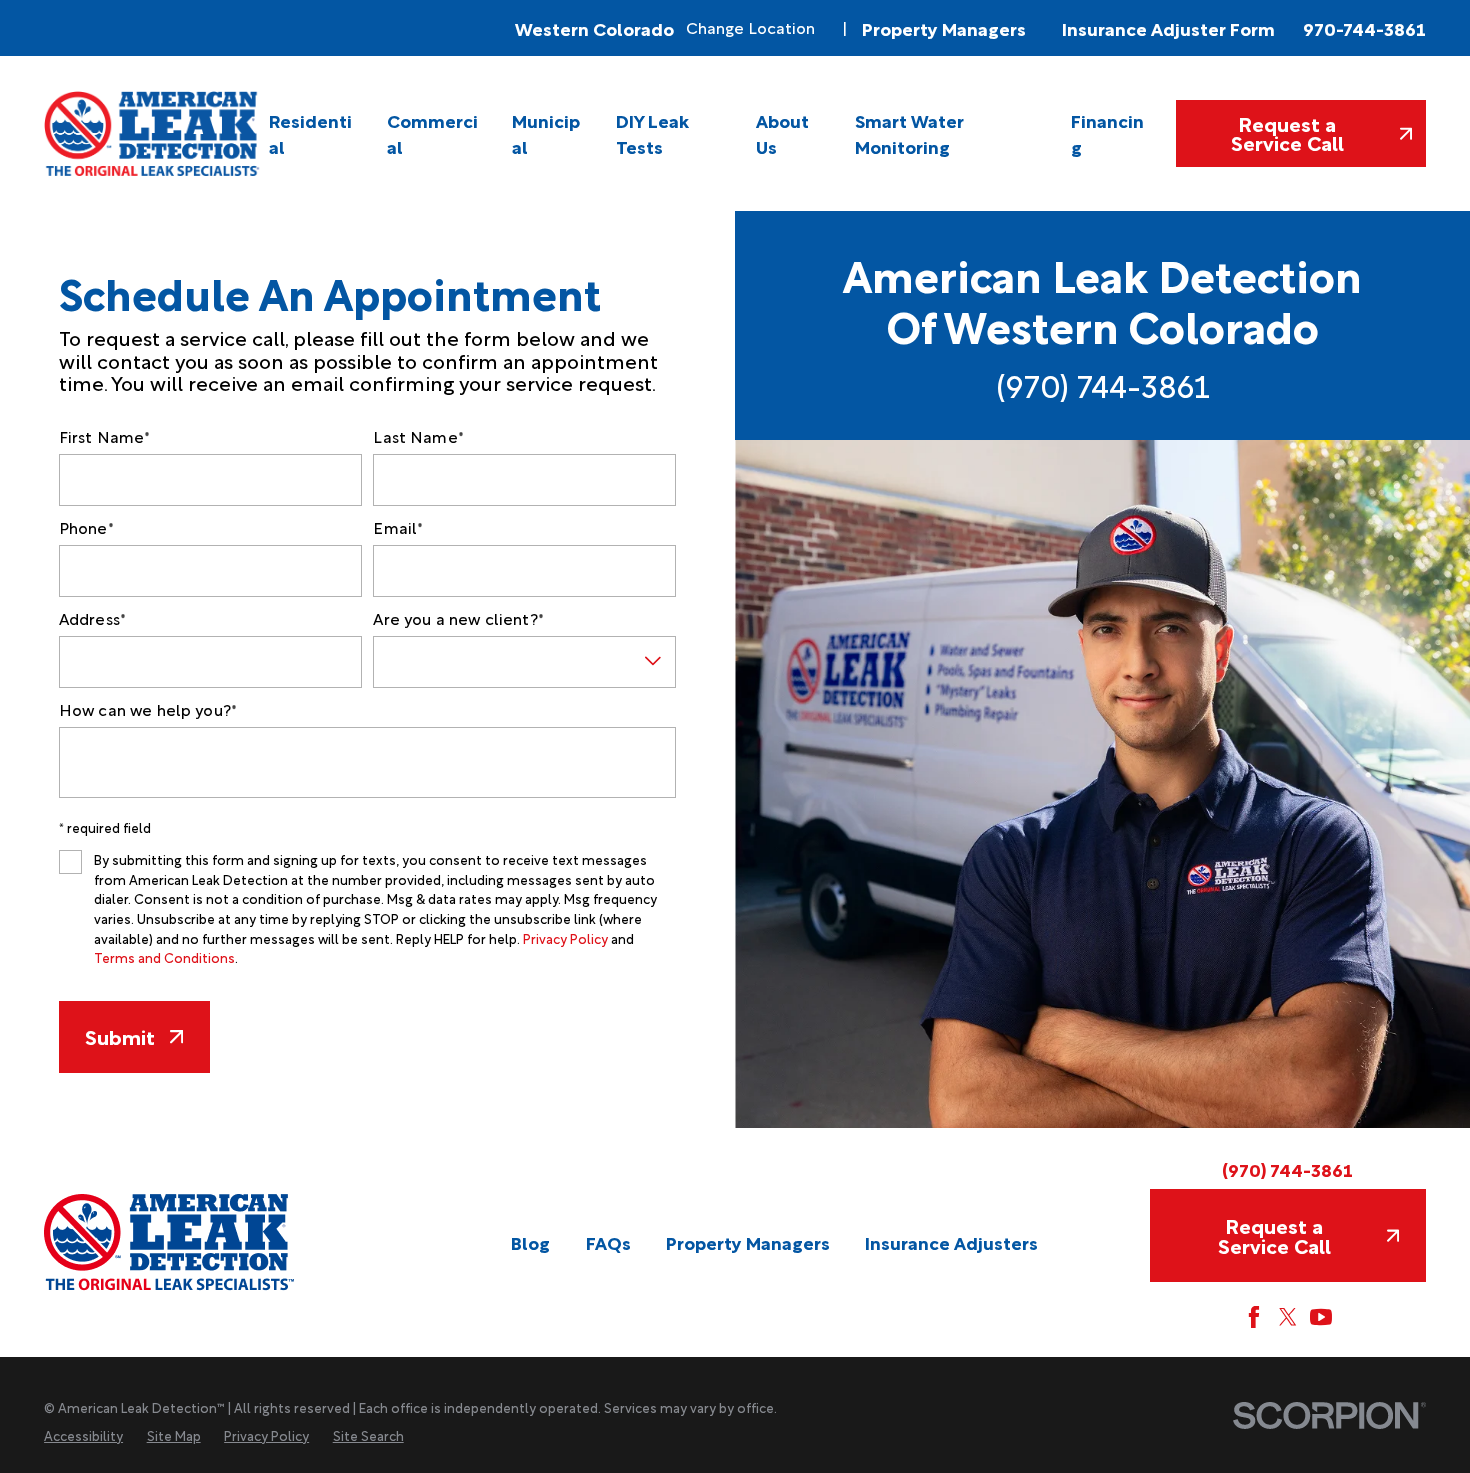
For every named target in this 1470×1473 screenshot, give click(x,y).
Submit (120, 1036)
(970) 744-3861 (1103, 384)
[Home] (153, 133)
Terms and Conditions (164, 957)
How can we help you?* (148, 709)
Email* (398, 527)
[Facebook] (1254, 1317)
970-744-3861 (1364, 28)
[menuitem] (313, 133)
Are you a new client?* (458, 618)
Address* (92, 618)
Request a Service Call (1287, 133)
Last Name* (418, 436)
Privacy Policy (565, 938)
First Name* (105, 436)
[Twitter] (1288, 1317)
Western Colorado (594, 28)
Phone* (86, 527)
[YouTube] (1321, 1317)
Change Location (750, 27)
